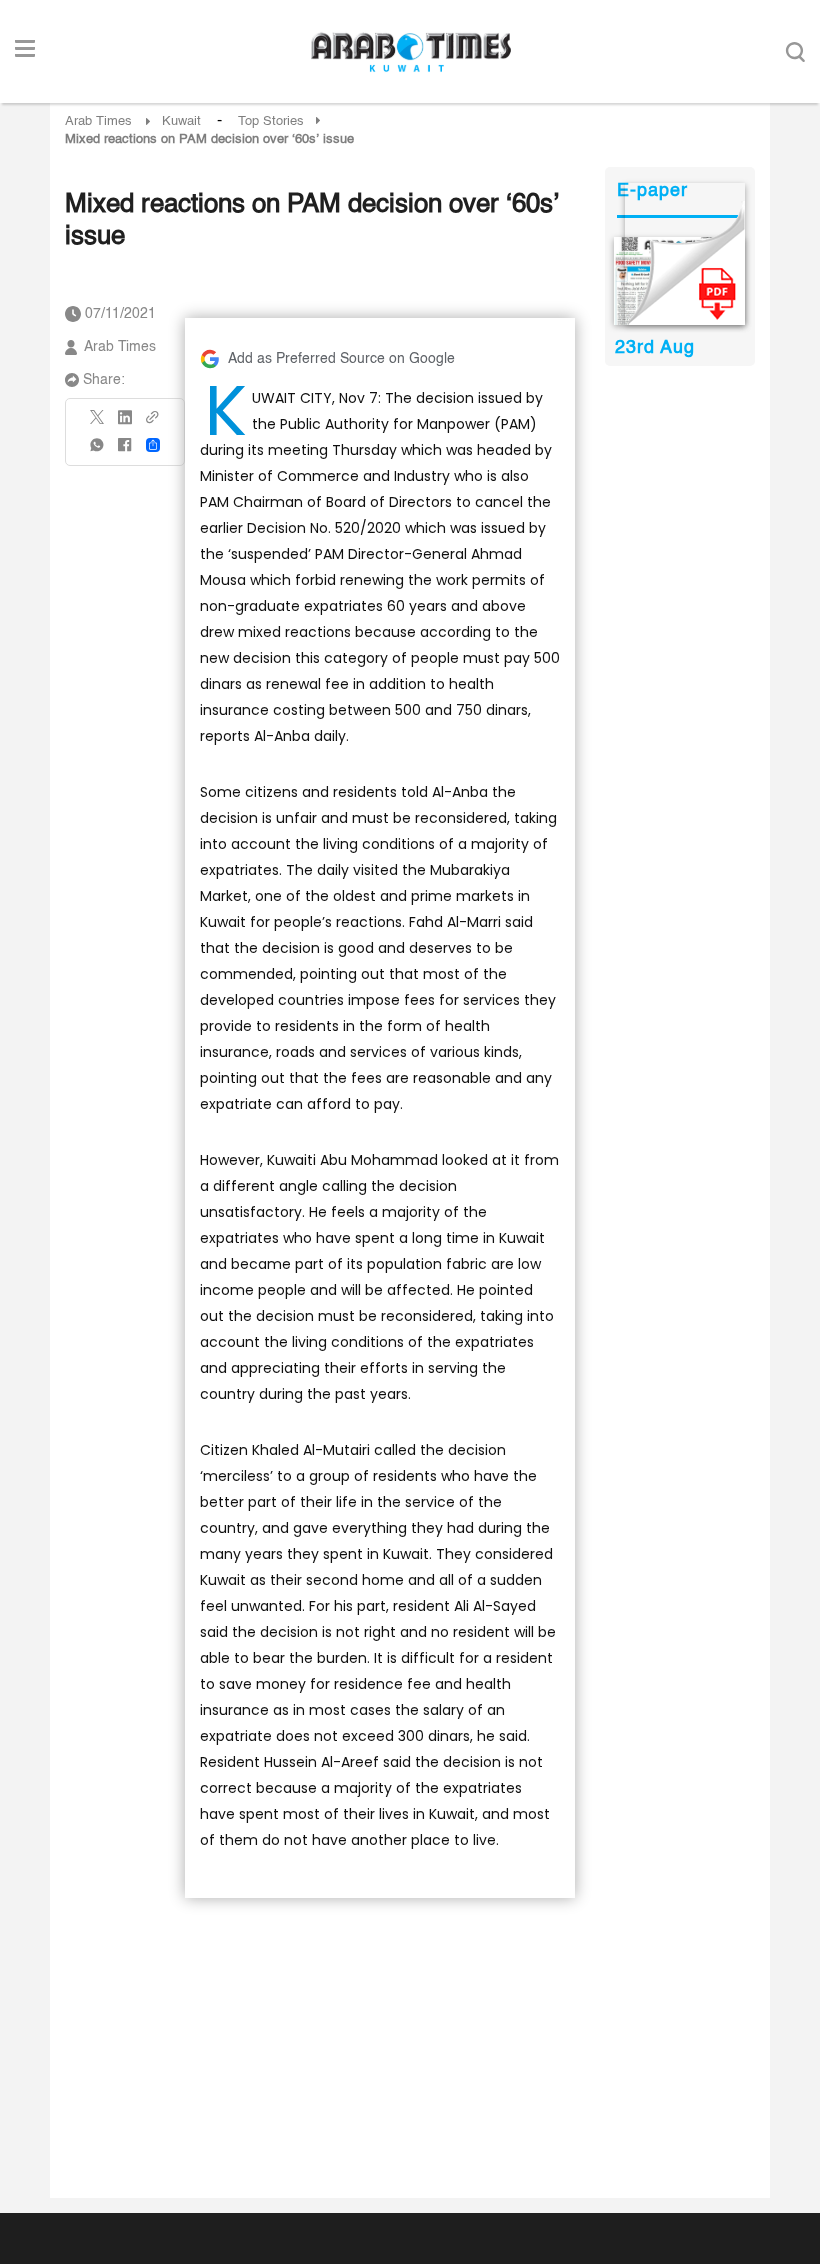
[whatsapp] (98, 451)
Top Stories (271, 121)
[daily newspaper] (679, 281)
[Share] (153, 445)
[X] (98, 423)
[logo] (410, 52)
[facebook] (125, 451)
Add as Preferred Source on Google (341, 359)
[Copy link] (153, 423)
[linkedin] (125, 424)
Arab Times (98, 121)
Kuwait (181, 121)
